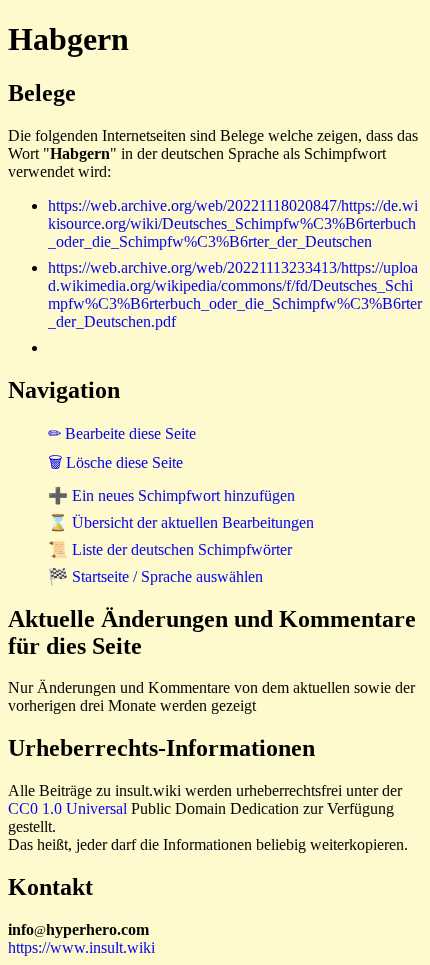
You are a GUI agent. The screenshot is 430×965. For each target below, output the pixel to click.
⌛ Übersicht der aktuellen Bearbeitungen (181, 522)
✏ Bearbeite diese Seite (122, 433)
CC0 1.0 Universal (67, 808)
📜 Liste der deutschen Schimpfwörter (170, 549)
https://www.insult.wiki (81, 947)
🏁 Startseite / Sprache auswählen (155, 576)
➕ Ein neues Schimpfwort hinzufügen (171, 495)
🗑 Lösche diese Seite (115, 462)
